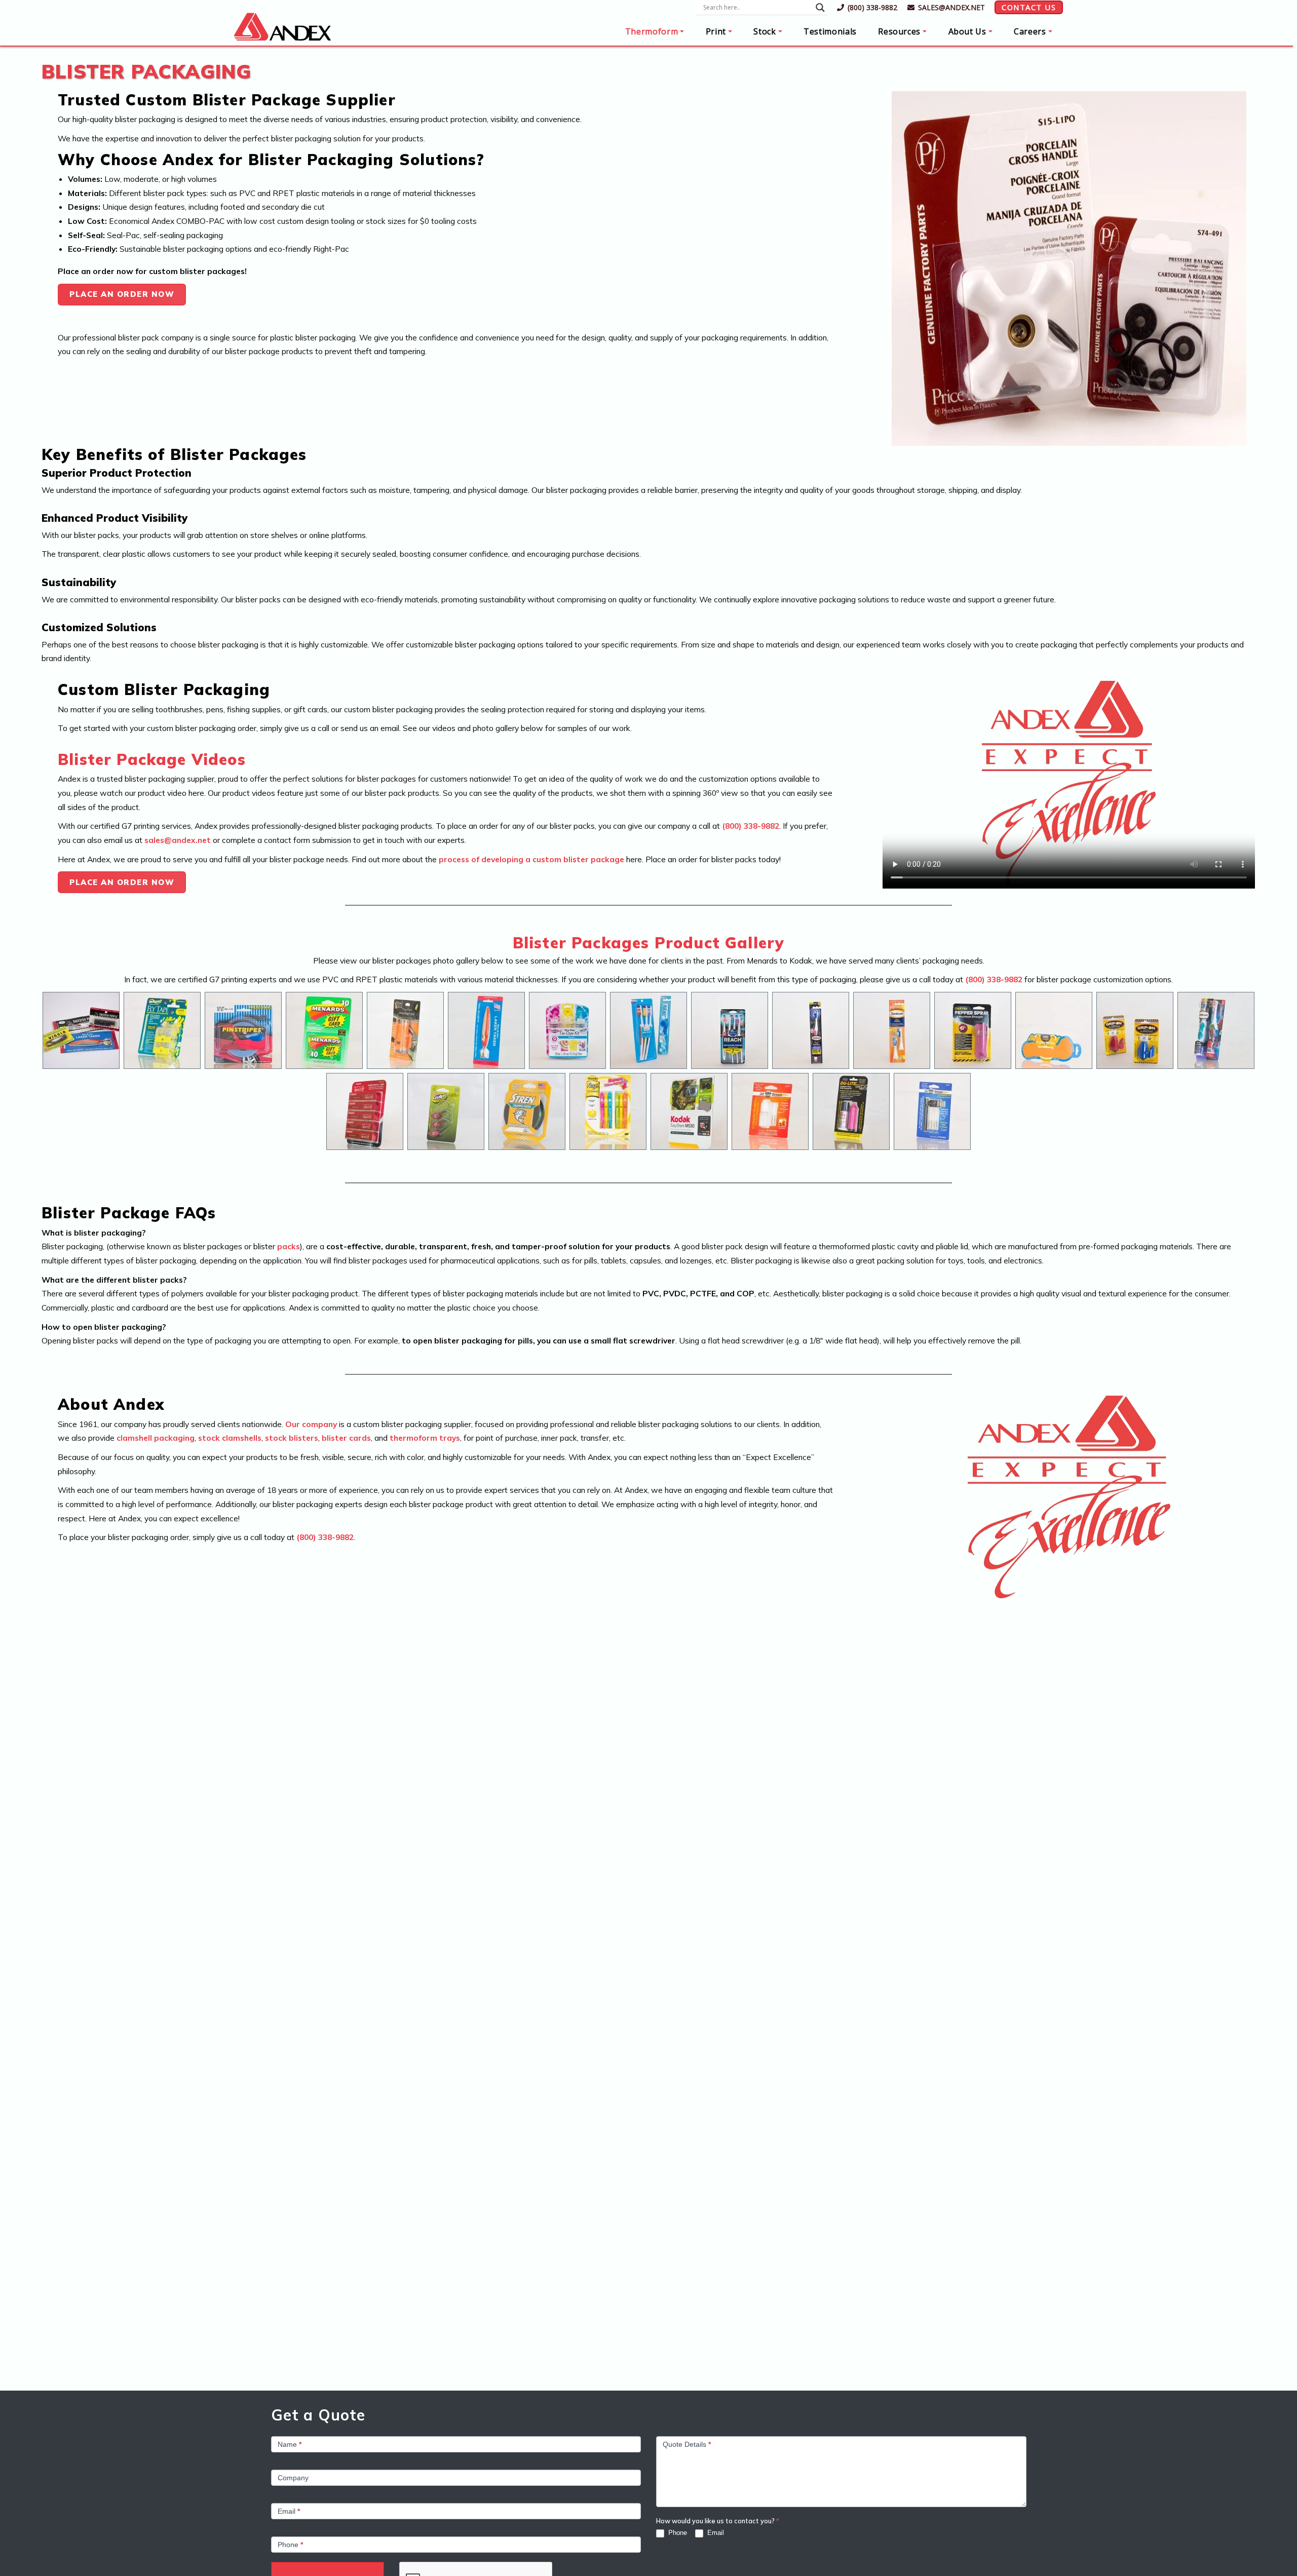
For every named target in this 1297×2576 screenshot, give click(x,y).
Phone (677, 2533)
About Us (967, 31)
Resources (899, 31)
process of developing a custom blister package (531, 859)
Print (716, 31)
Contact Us (1029, 7)
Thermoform (652, 31)
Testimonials (830, 31)
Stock (765, 31)
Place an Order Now (122, 294)
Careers (1030, 31)
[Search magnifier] (820, 8)
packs (289, 1246)
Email (715, 2533)
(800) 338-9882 (872, 7)
